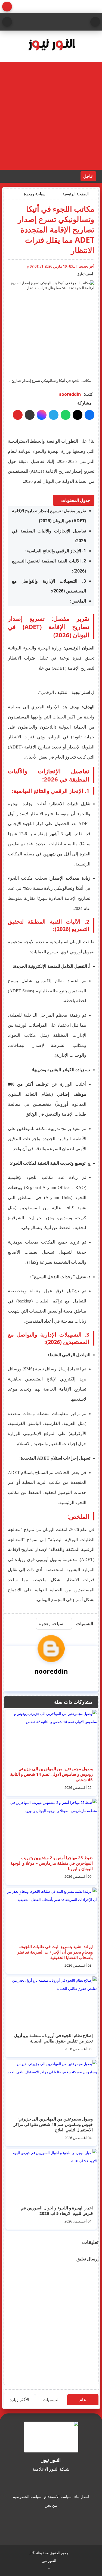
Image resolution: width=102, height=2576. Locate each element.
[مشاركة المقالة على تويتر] (78, 415)
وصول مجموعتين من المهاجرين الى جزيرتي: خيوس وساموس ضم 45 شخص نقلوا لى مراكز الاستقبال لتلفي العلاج (53, 2124)
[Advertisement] (51, 116)
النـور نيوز (49, 2560)
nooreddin (70, 394)
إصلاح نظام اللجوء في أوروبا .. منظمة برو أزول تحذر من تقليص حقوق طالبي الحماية (53, 2038)
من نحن (51, 2505)
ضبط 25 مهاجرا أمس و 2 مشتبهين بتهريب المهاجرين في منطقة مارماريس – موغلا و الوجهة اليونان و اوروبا (52, 1863)
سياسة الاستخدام (58, 2496)
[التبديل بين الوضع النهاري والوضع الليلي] (7, 7)
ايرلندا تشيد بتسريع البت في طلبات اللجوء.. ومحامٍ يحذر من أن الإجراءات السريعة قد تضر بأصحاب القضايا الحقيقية (55, 1952)
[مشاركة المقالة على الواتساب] (66, 415)
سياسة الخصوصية (27, 2496)
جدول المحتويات (76, 500)
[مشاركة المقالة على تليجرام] (54, 415)
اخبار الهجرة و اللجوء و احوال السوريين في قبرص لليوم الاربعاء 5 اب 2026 (57, 2210)
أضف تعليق (85, 274)
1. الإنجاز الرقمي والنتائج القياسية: (56, 551)
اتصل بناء (82, 2496)
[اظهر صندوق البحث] (7, 22)
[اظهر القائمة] (95, 22)
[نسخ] (30, 415)
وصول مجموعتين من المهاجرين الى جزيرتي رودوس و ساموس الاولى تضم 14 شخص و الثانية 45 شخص (51, 1774)
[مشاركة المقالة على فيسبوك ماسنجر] (42, 415)
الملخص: (78, 601)
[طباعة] (18, 415)
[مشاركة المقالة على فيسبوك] (89, 415)
